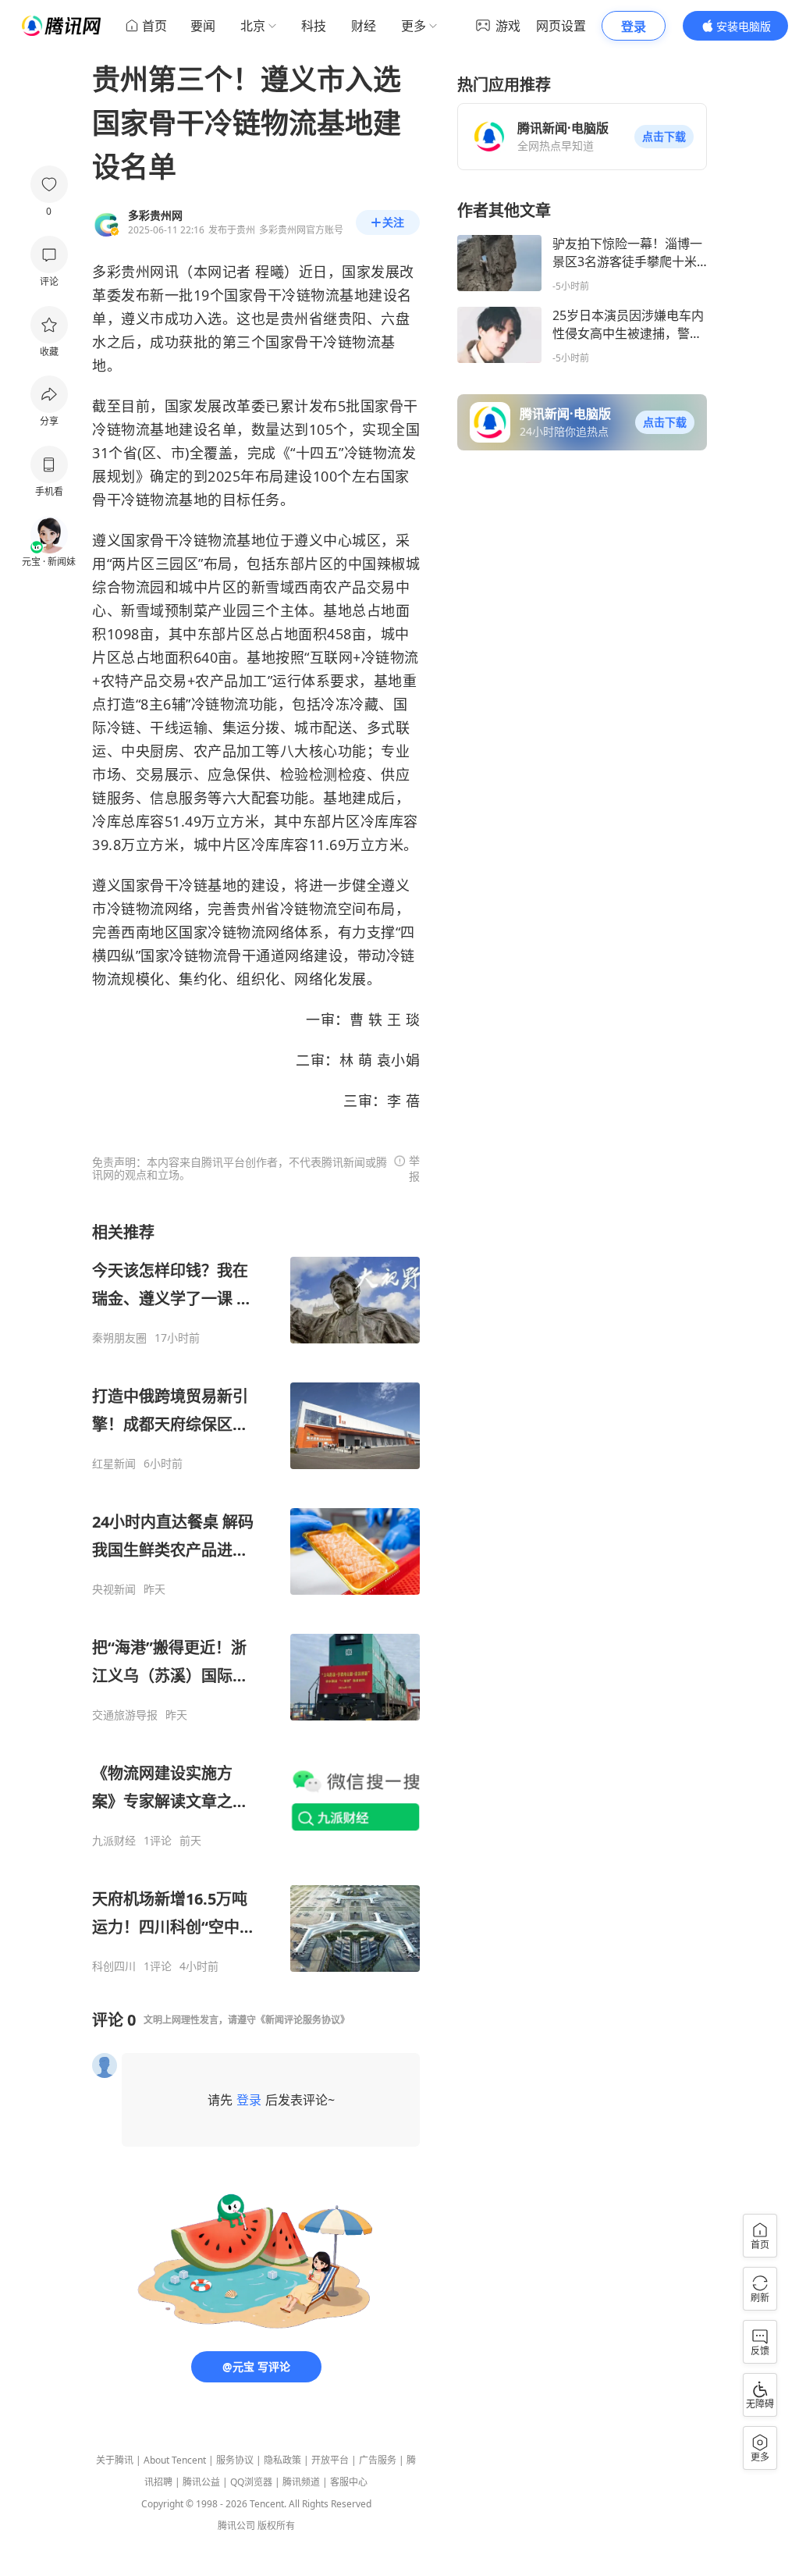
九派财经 (114, 1841)
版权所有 (276, 2526)
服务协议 (235, 2460)
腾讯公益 (201, 2482)
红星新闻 (114, 1464)
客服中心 (349, 2482)
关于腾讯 (115, 2460)
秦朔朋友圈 (119, 1338)
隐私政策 (282, 2460)
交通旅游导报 (125, 1715)
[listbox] (256, 1598)
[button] (664, 137)
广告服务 (378, 2460)
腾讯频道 (301, 2482)
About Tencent (175, 2460)
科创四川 (114, 1966)
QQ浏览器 (251, 2482)
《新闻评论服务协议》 (303, 2020)
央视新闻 (114, 1589)
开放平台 (330, 2460)
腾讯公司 (236, 2526)
